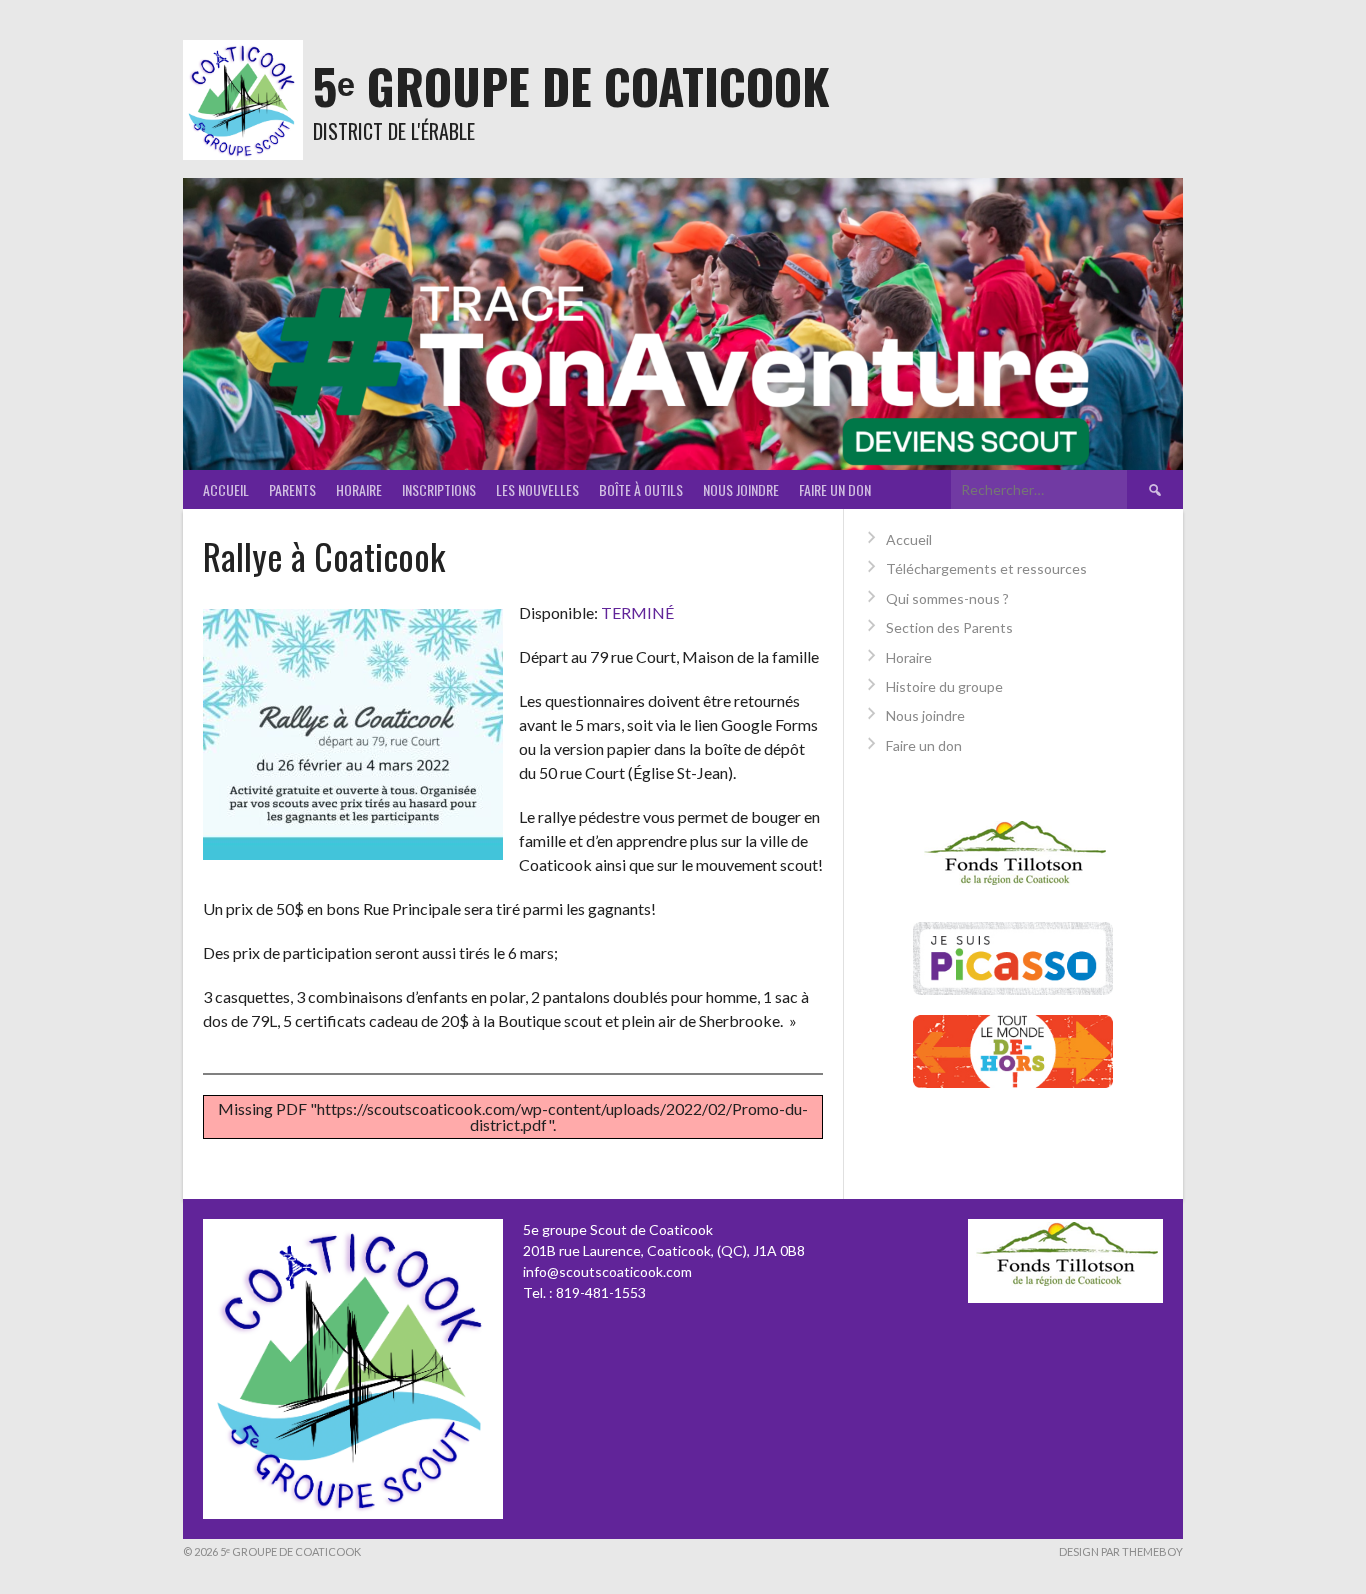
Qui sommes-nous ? (947, 598)
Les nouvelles (537, 489)
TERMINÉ (637, 612)
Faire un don (835, 489)
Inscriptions (439, 489)
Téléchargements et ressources (986, 568)
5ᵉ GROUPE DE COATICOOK (571, 85)
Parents (292, 489)
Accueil (226, 489)
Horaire (359, 489)
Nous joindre (741, 489)
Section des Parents (949, 627)
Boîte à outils (641, 489)
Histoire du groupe (944, 686)
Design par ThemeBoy (1121, 1551)
